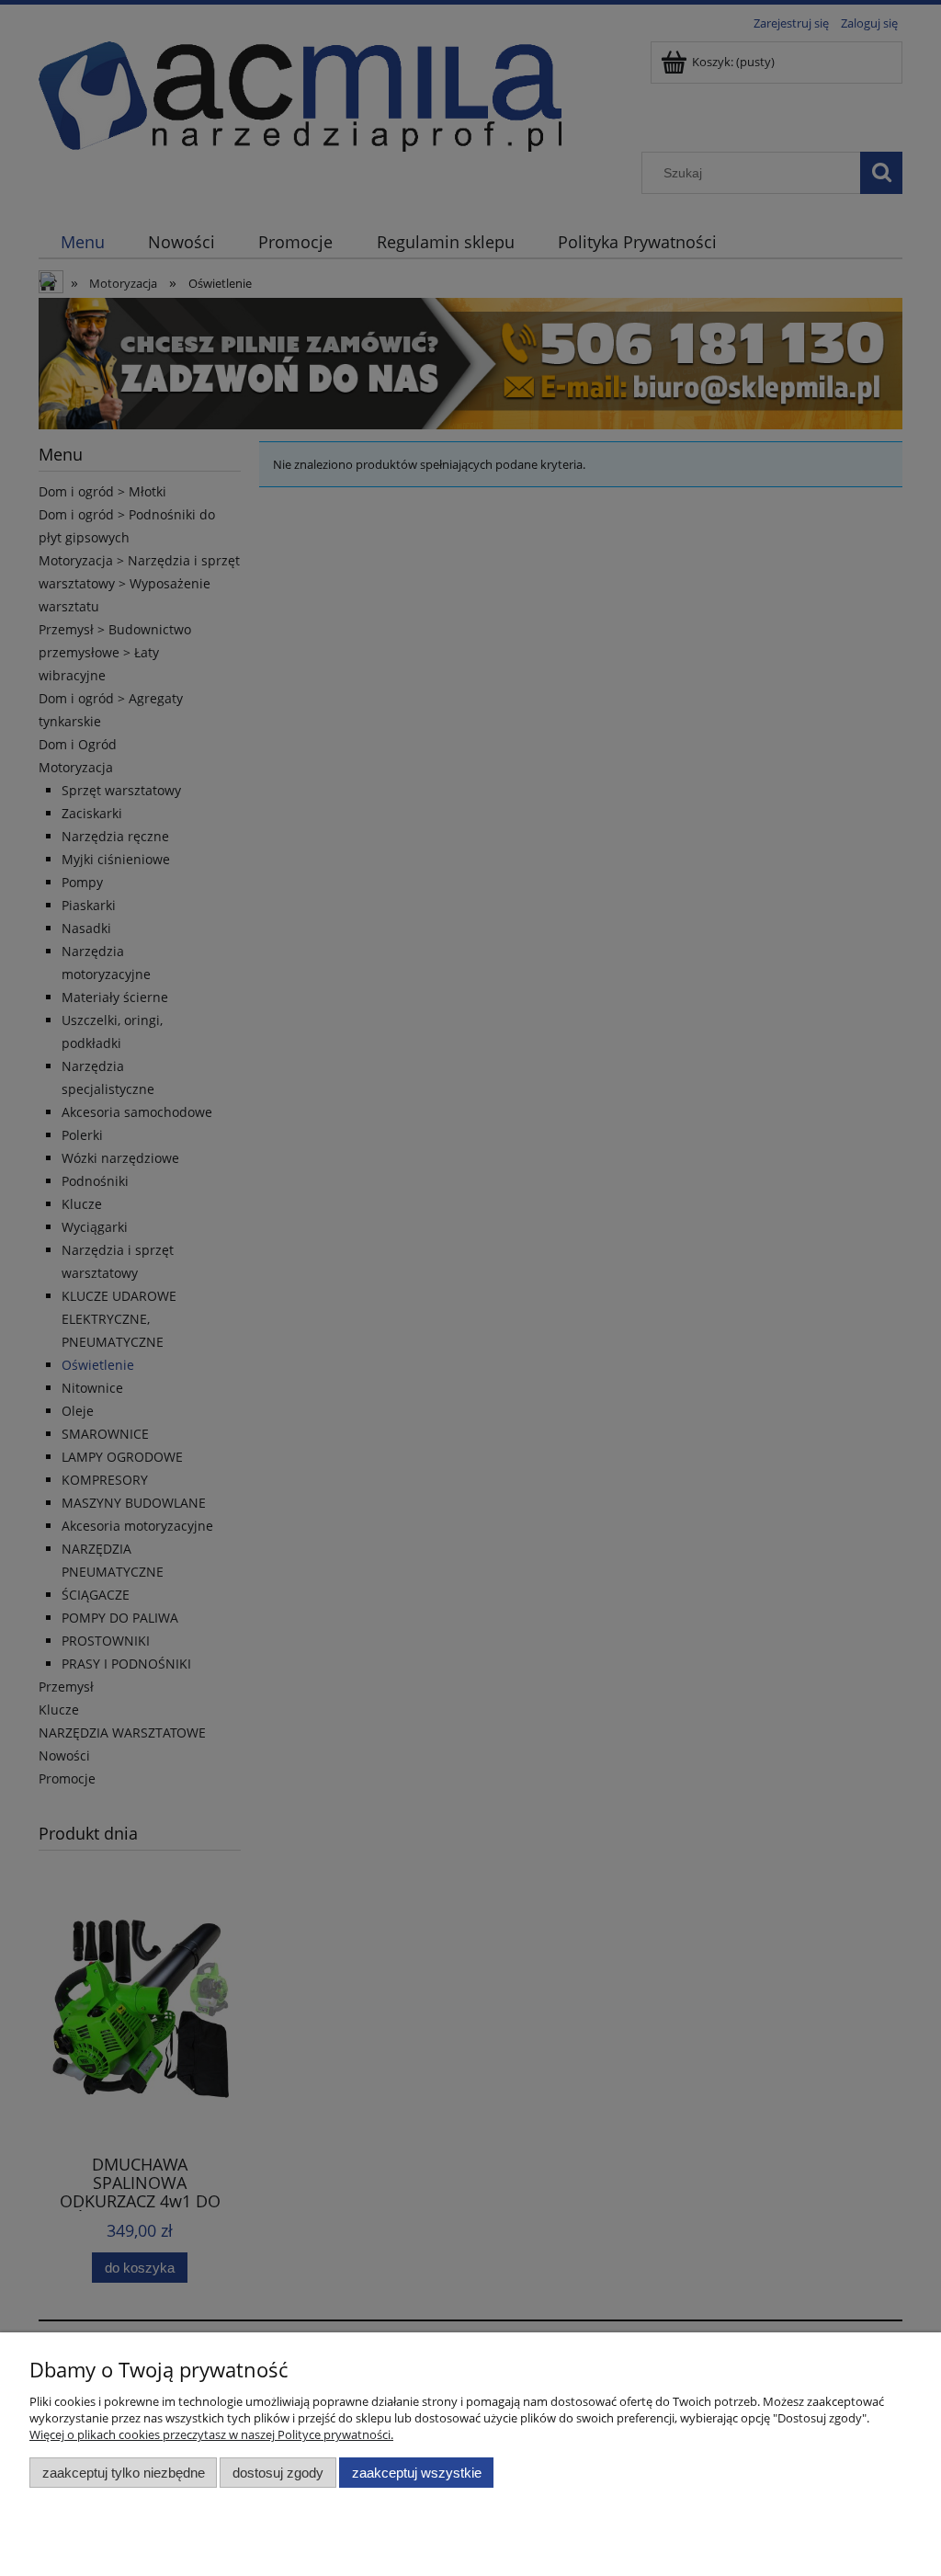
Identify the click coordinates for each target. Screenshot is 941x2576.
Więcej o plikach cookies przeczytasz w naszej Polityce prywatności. (211, 2434)
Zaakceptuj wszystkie (417, 2473)
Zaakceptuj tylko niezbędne (124, 2473)
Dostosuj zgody (278, 2473)
